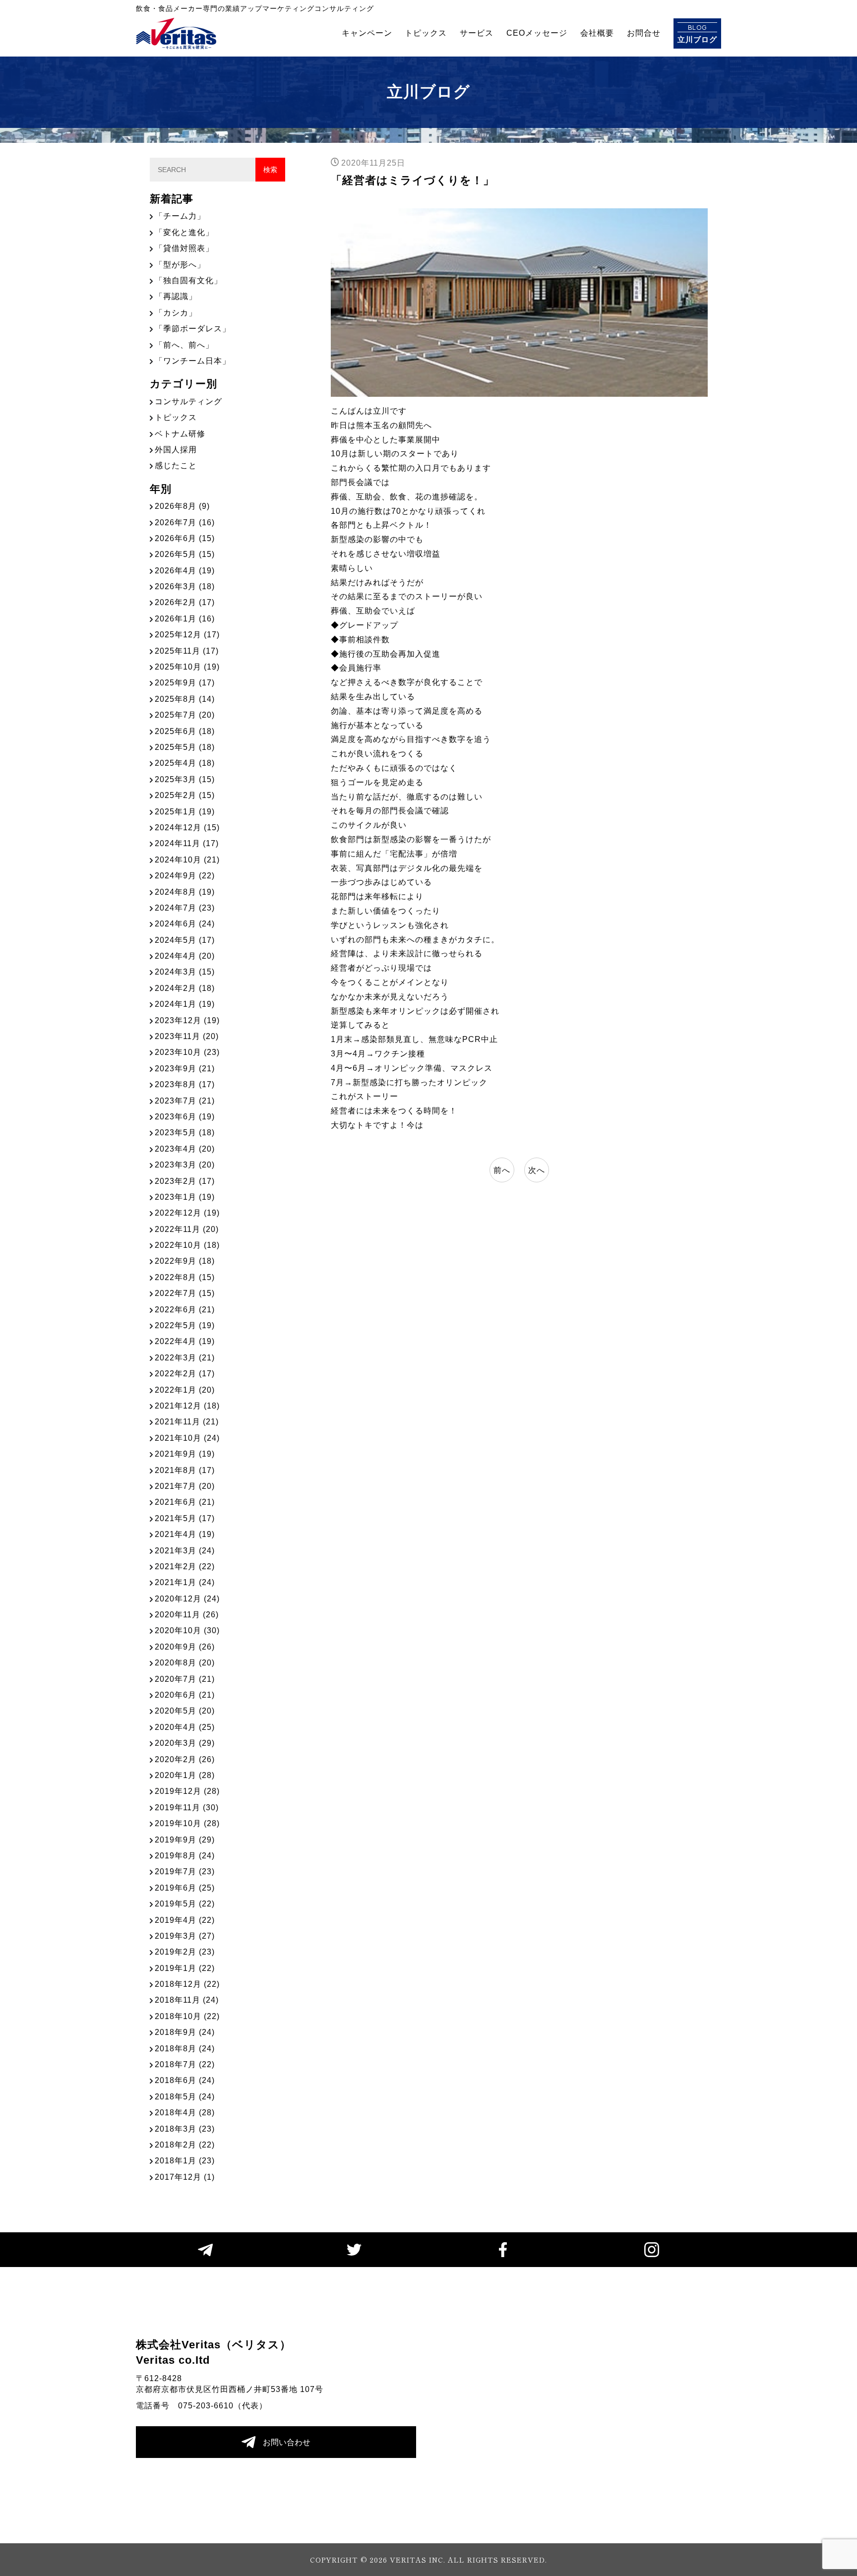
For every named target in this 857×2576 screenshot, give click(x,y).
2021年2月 (185, 1566)
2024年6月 (185, 924)
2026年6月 (185, 538)
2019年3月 (185, 1936)
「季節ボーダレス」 (193, 329)
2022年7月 (185, 1293)
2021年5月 (185, 1518)
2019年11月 (187, 1808)
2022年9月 (185, 1261)
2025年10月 (187, 667)
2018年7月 (185, 2064)
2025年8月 (185, 699)
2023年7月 (185, 1101)
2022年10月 (187, 1245)
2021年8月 (185, 1470)
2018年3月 (185, 2129)
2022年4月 (185, 1341)
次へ (537, 1170)
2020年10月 (187, 1630)
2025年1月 (185, 812)
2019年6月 (185, 1888)
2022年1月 (185, 1390)
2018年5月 (185, 2097)
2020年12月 (187, 1599)
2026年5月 (185, 554)
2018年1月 (185, 2161)
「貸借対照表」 (184, 248)
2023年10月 (187, 1052)
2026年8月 (182, 506)
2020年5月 (185, 1711)
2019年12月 (187, 1791)
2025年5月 (185, 747)
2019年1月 (185, 1968)
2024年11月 (187, 843)
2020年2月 (185, 1759)
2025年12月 (187, 635)
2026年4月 (185, 571)
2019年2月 (185, 1952)
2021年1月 (185, 1582)
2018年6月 (185, 2080)
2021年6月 (185, 1502)
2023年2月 (185, 1181)
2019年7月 (185, 1871)
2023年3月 (185, 1165)
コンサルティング (188, 401)
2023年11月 (187, 1036)
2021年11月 (187, 1422)
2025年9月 (185, 683)
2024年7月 (185, 908)
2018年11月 (187, 2000)
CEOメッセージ (537, 33)
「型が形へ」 (180, 265)
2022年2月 (185, 1374)
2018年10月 (187, 2016)
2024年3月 (185, 972)
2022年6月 (185, 1310)
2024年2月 (185, 988)
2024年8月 (185, 892)
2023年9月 (185, 1069)
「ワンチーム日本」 (193, 361)
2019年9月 (185, 1840)
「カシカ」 (176, 313)
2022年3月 (185, 1358)
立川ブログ (697, 33)
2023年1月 (185, 1197)
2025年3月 (185, 779)
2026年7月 (185, 522)
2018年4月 (185, 2113)
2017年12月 (185, 2177)
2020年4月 (185, 1727)
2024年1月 (185, 1004)
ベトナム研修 (180, 434)
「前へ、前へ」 (184, 345)
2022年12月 (187, 1213)
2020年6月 (185, 1695)
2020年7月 (185, 1679)
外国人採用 (176, 450)
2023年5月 (185, 1133)
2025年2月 (185, 795)
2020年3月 (185, 1743)
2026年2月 (185, 602)
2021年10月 (187, 1438)
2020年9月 (185, 1647)
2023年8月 (185, 1084)
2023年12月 (187, 1020)
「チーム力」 (180, 216)
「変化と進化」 (184, 232)
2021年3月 (185, 1551)
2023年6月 (185, 1117)
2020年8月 (185, 1663)
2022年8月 (185, 1277)
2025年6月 (185, 731)
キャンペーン (367, 33)
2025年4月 (185, 763)
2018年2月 (185, 2145)
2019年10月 (187, 1823)
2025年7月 (185, 715)
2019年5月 (185, 1904)
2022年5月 (185, 1325)
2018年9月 (185, 2032)
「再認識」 (176, 296)
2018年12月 (187, 1984)
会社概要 (597, 33)
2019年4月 (185, 1920)
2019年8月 (185, 1856)
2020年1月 (185, 1775)
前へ (502, 1170)
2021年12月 (187, 1406)
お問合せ (644, 33)
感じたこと (176, 465)
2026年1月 (185, 619)
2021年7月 (185, 1486)
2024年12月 (187, 828)
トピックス (426, 33)
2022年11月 (187, 1229)
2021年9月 (185, 1454)
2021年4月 (185, 1534)
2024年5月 (185, 940)
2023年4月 (185, 1149)
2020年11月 (187, 1615)
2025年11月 (187, 651)
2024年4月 (185, 956)
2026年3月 (185, 586)
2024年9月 (185, 876)
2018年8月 (185, 2049)
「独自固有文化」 (188, 280)
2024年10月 (187, 860)
